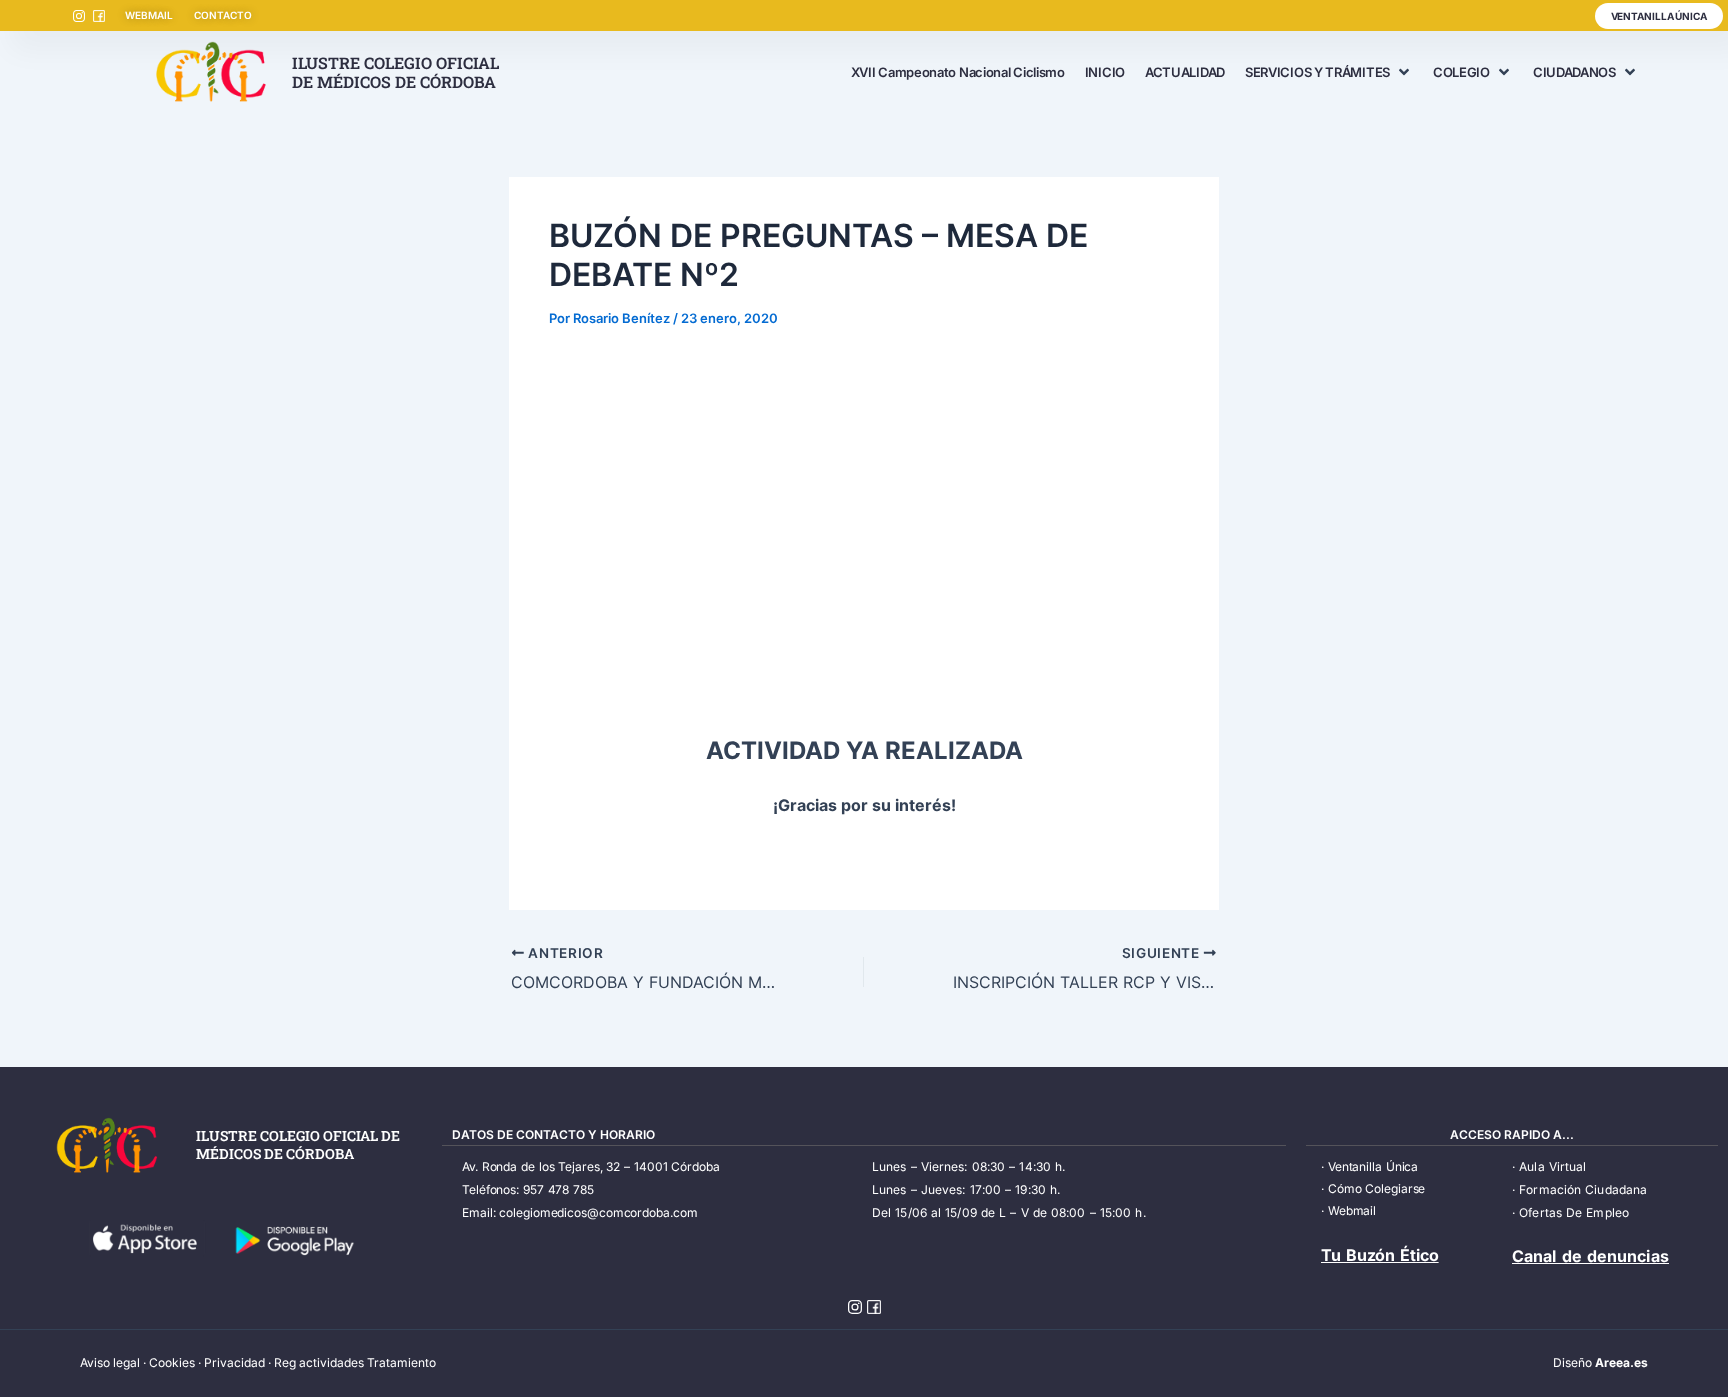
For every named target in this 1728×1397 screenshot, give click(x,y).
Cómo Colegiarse (1377, 1188)
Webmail (1352, 1210)
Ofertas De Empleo (1574, 1212)
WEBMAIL (148, 15)
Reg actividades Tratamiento (355, 1362)
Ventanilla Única (1373, 1166)
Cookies (172, 1362)
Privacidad (234, 1362)
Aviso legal (110, 1362)
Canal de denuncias (1590, 1256)
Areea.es (1621, 1362)
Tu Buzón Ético (1380, 1255)
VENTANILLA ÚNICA (1659, 16)
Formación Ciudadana (1583, 1189)
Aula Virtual (1552, 1166)
